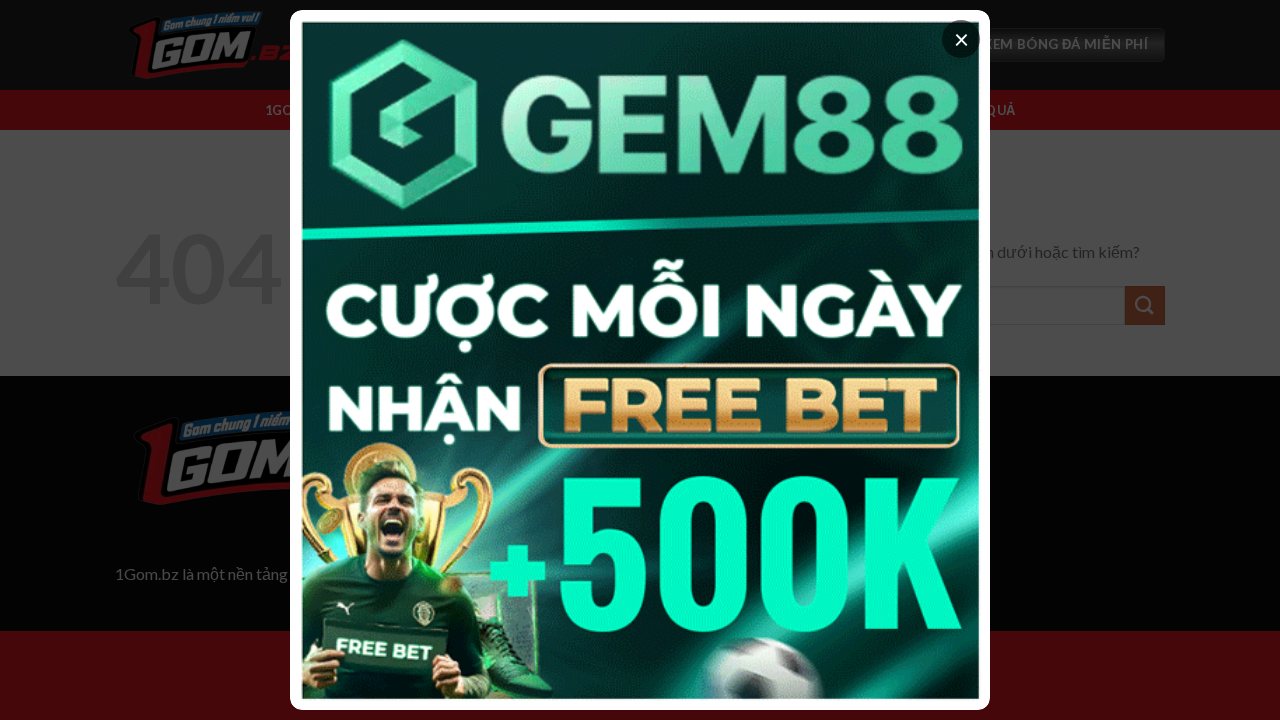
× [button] (961, 39)
